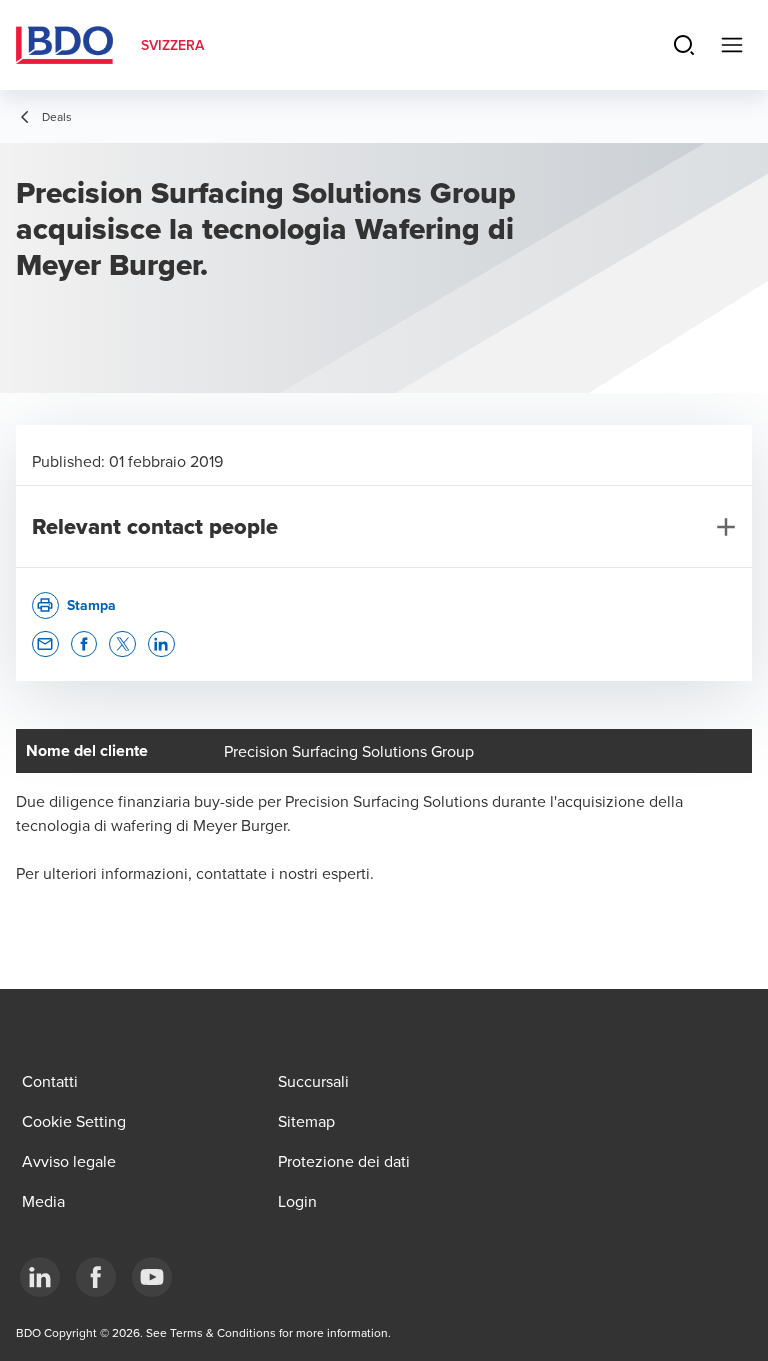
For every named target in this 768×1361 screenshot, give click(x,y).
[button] (45, 644)
